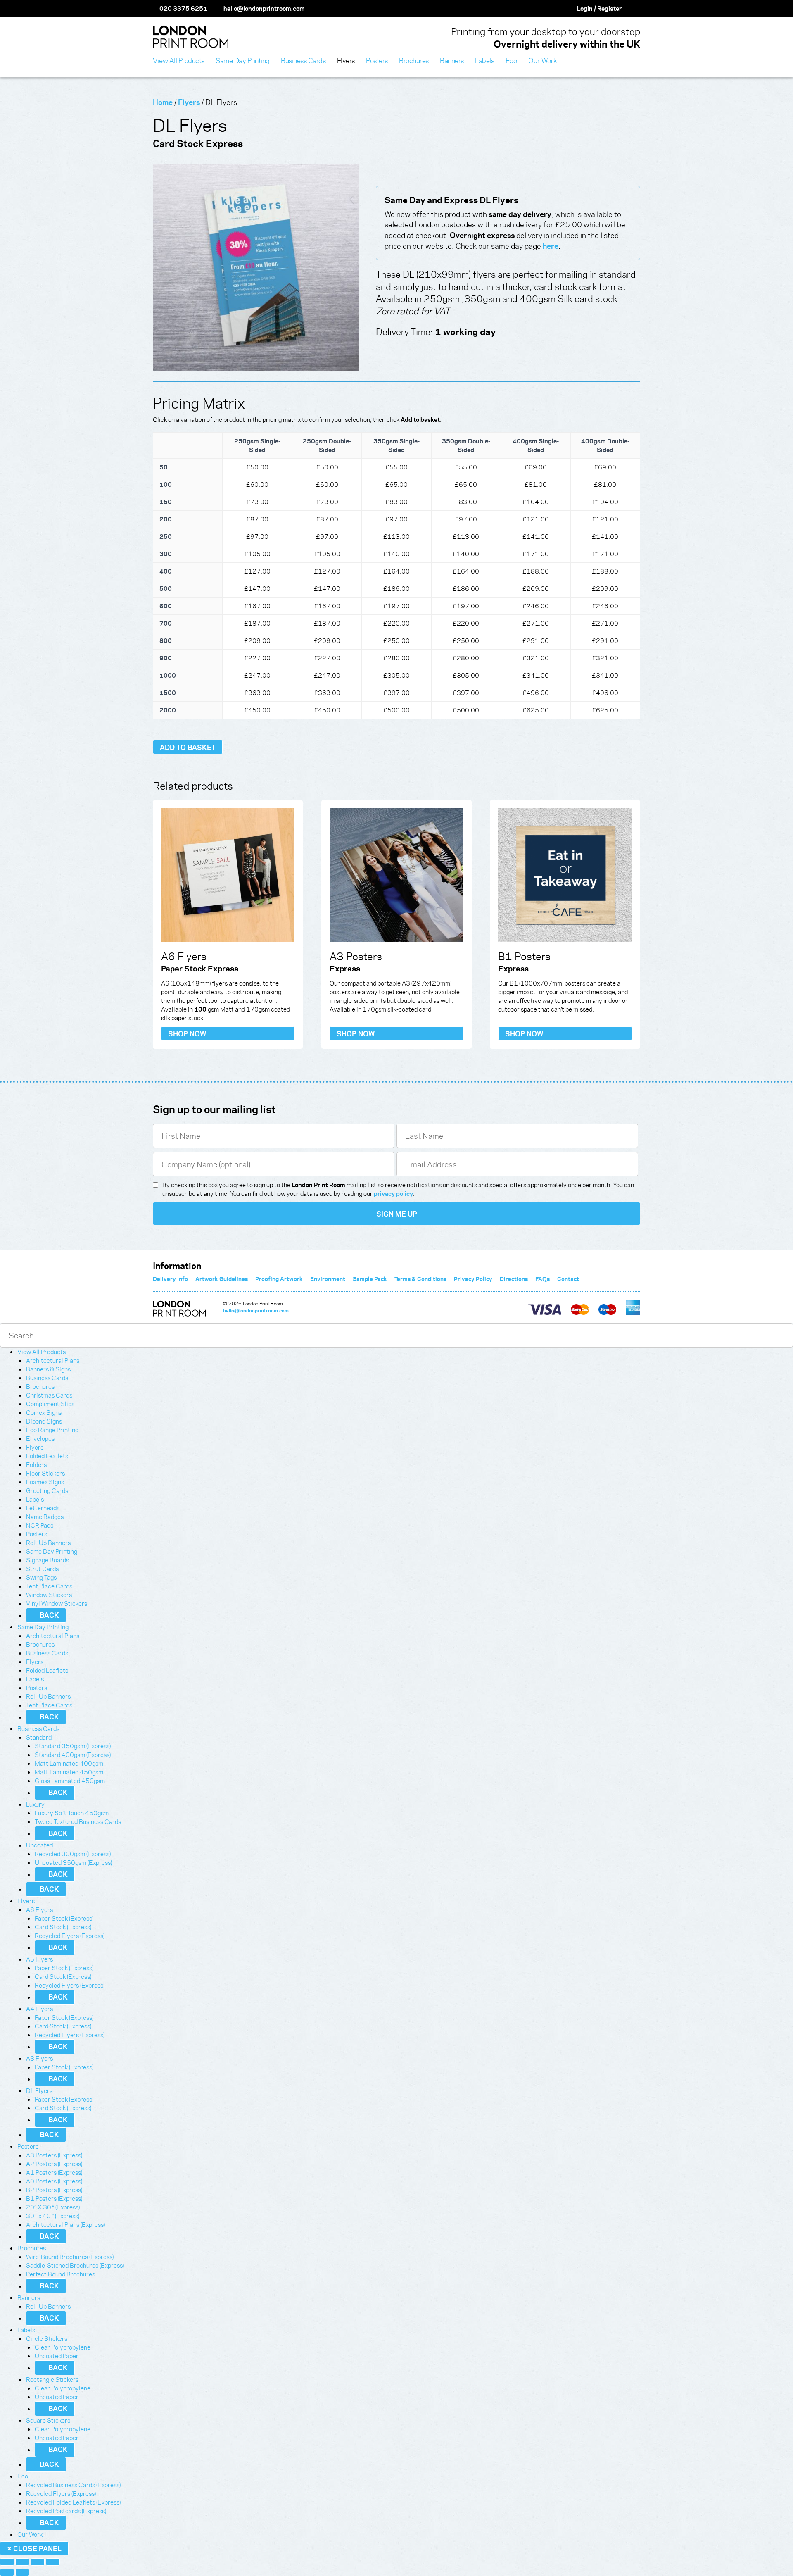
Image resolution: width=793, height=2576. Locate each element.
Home (163, 102)
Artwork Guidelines (222, 1279)
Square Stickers (48, 2420)
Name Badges (45, 1517)
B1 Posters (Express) (54, 2198)
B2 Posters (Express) (54, 2190)
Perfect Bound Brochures (61, 2274)
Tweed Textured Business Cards (78, 1821)
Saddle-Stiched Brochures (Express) (75, 2265)
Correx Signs (44, 1412)
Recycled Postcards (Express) (66, 2511)
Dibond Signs (44, 1421)
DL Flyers (39, 2090)
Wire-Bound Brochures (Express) (70, 2257)
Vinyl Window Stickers (57, 1603)
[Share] (38, 2562)
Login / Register (599, 8)
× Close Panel (34, 2548)
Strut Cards (42, 1569)
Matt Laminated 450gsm (69, 1772)
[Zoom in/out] (7, 2562)
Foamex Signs (45, 1482)
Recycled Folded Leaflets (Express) (73, 2502)
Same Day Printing (52, 1551)
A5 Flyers (39, 1959)
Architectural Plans (53, 1360)
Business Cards (47, 1378)
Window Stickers (49, 1595)
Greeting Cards (47, 1490)
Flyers (189, 102)
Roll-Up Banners (48, 1543)
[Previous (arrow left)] (7, 2572)
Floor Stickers (45, 1473)
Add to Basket (188, 747)
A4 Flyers (39, 2009)
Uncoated (39, 1845)
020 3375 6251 (183, 8)
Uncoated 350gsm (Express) (73, 1862)
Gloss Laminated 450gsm (70, 1781)
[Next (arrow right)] (22, 2572)
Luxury (35, 1804)
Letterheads (43, 1508)
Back (49, 1615)
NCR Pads (40, 1525)
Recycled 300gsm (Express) (73, 1854)
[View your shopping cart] (636, 8)
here (551, 246)
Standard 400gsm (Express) (73, 1755)
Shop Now (187, 1033)
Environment (328, 1279)
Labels (35, 1499)
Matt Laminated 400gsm (69, 1763)
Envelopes (40, 1438)
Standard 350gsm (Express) (73, 1746)
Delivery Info (170, 1279)
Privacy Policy (473, 1279)
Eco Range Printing (52, 1430)
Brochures (40, 1386)
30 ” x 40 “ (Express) (53, 2216)
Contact (568, 1279)
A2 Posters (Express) (54, 2164)
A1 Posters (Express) (54, 2172)
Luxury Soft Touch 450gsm (72, 1813)
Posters (37, 1534)
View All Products (42, 1352)
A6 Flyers (39, 1909)
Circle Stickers (47, 2338)
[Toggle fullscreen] (22, 2562)
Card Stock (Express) (63, 1927)
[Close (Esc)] (53, 2562)
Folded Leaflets (47, 1456)
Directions (514, 1279)
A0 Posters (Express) (54, 2181)
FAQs (543, 1279)
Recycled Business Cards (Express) (73, 2485)
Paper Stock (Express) (64, 1918)
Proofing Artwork (279, 1279)
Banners (29, 2297)
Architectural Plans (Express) (65, 2224)
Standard (39, 1737)
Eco (23, 2476)
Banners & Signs (48, 1369)
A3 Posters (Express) (54, 2155)
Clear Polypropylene (63, 2347)
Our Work (30, 2534)
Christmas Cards (49, 1395)
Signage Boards (47, 1560)
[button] (68, 1352)
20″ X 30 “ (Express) (53, 2207)
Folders (36, 1464)
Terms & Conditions (420, 1279)
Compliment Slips (50, 1404)
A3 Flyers (39, 2058)
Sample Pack (370, 1279)
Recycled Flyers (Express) (70, 1936)
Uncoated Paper (57, 2356)
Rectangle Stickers (52, 2379)
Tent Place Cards (49, 1586)
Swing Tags (41, 1577)
